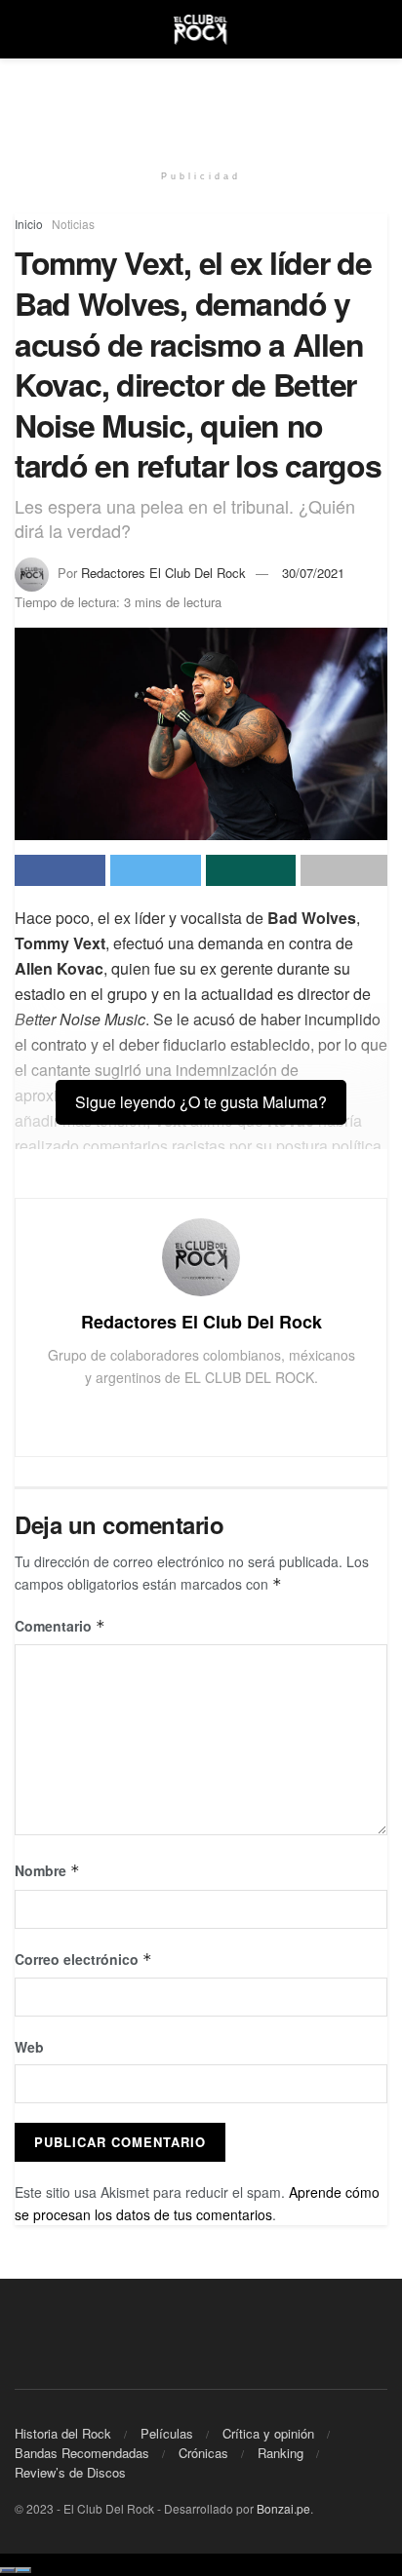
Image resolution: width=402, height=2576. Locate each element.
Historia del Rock (63, 2433)
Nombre (47, 1870)
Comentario (60, 1626)
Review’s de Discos (70, 2472)
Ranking (281, 2453)
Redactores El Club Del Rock (163, 573)
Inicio (29, 224)
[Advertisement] (201, 102)
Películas (167, 2433)
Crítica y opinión (268, 2433)
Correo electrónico (83, 1959)
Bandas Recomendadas (82, 2453)
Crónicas (203, 2453)
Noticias (73, 224)
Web (29, 2047)
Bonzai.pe (283, 2508)
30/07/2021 (313, 573)
